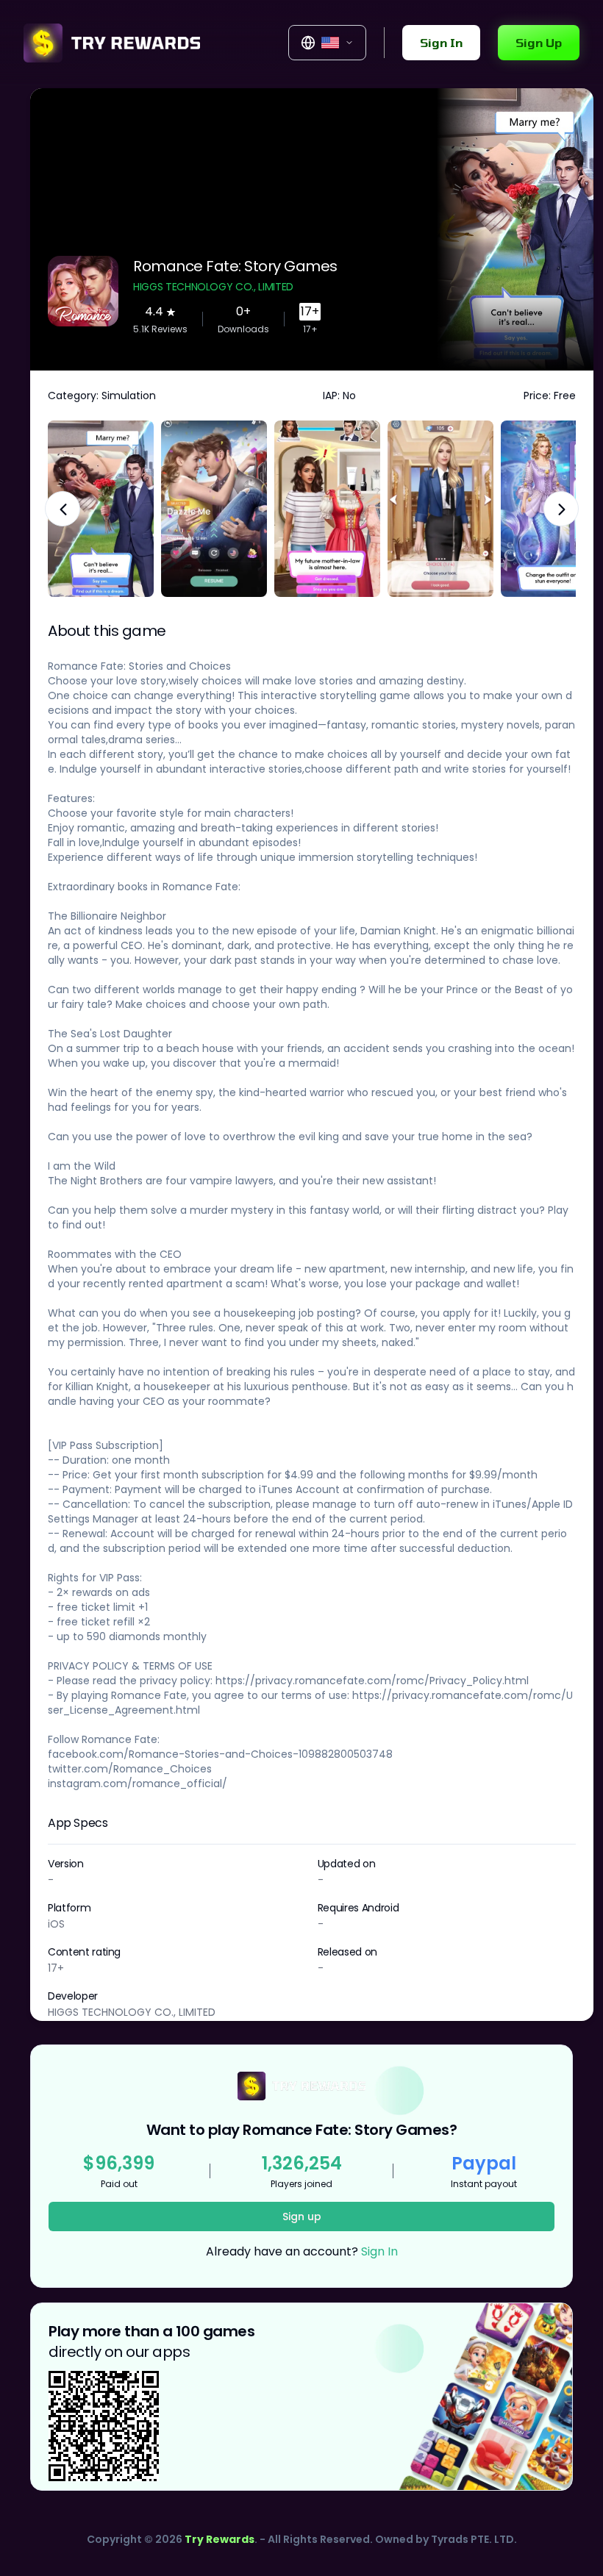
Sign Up (539, 42)
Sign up (302, 2217)
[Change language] (327, 43)
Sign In (441, 42)
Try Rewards (220, 2539)
